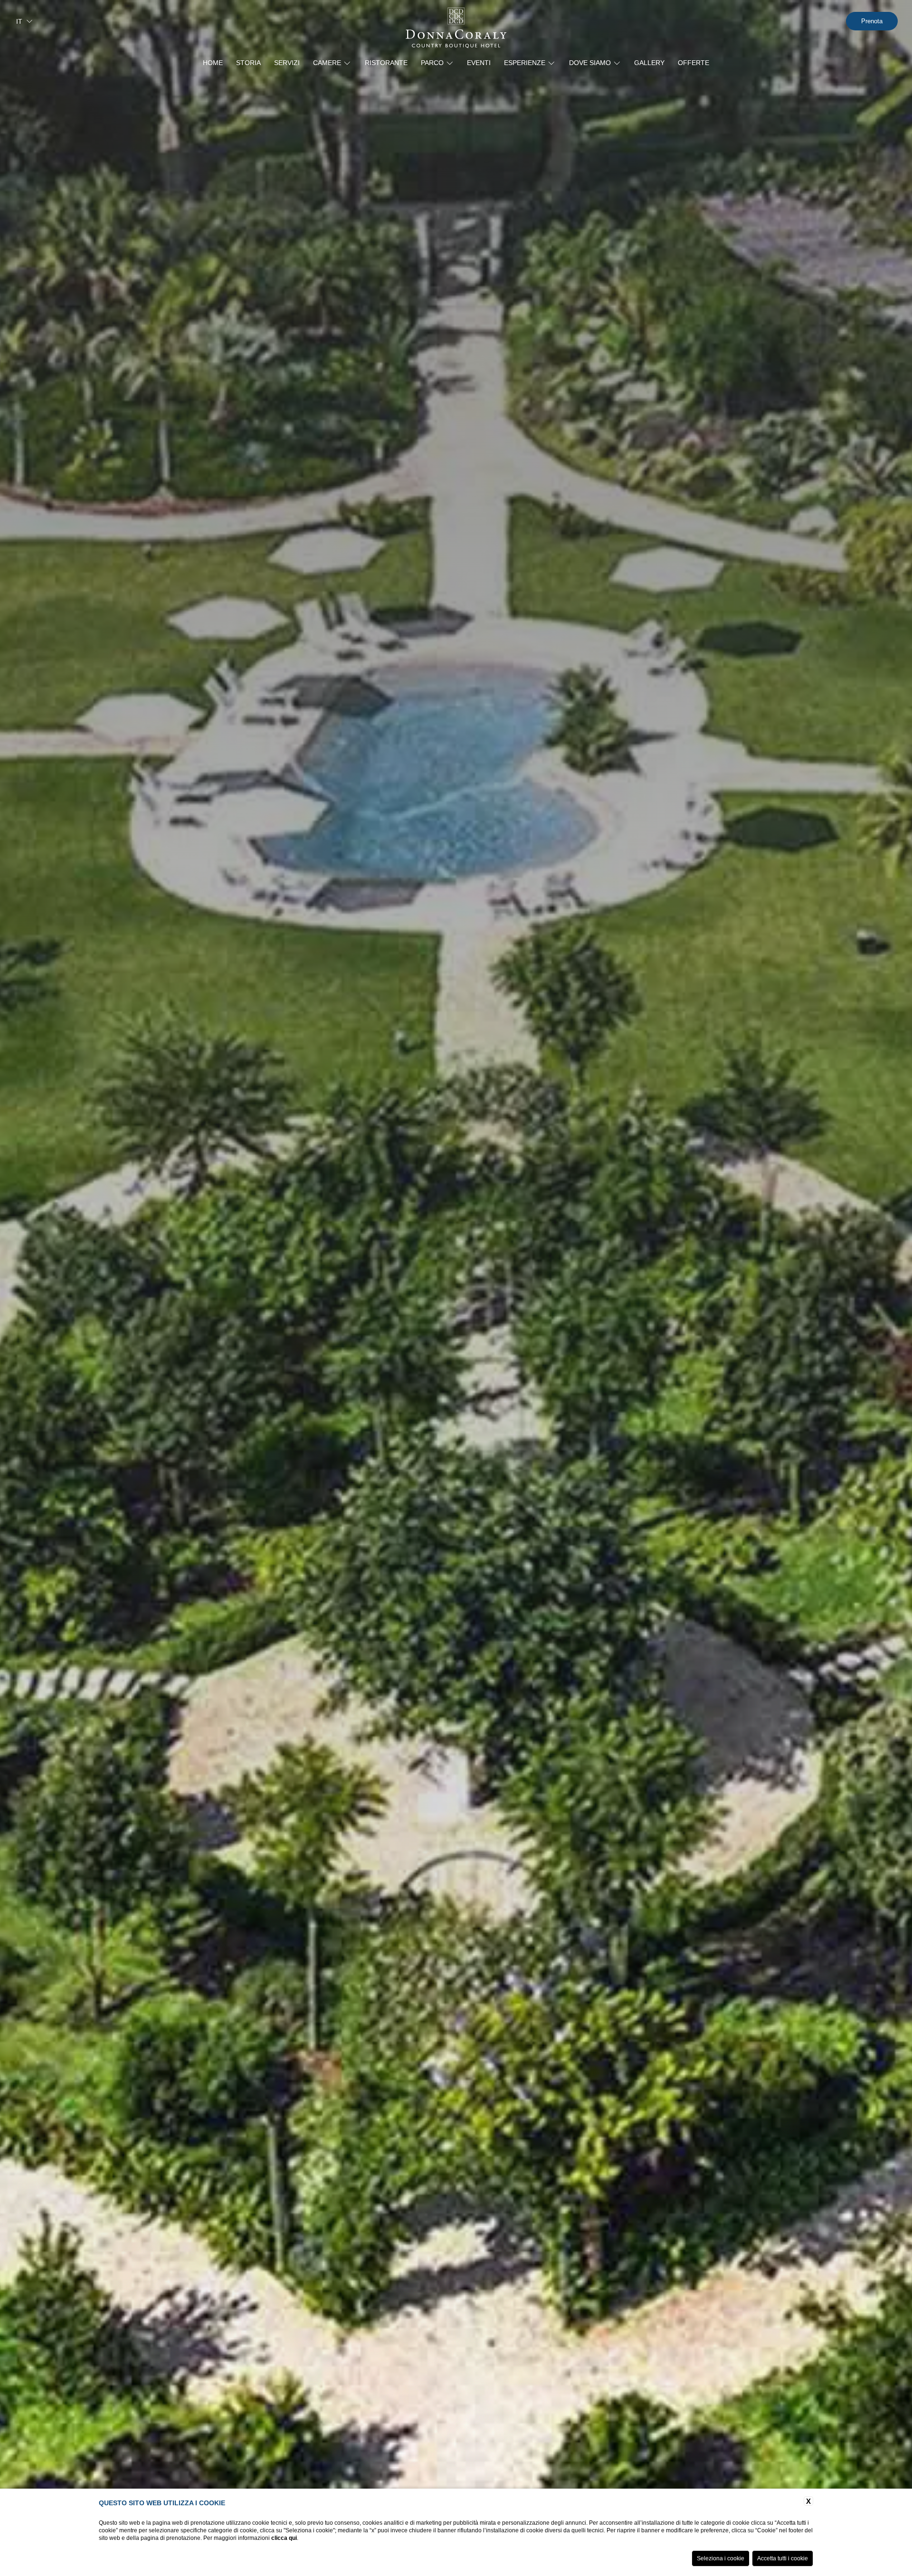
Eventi (479, 63)
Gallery (649, 63)
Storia (248, 63)
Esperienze (525, 63)
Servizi (287, 63)
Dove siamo (590, 63)
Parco (432, 63)
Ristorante (386, 63)
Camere (327, 63)
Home (213, 63)
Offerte (693, 63)
